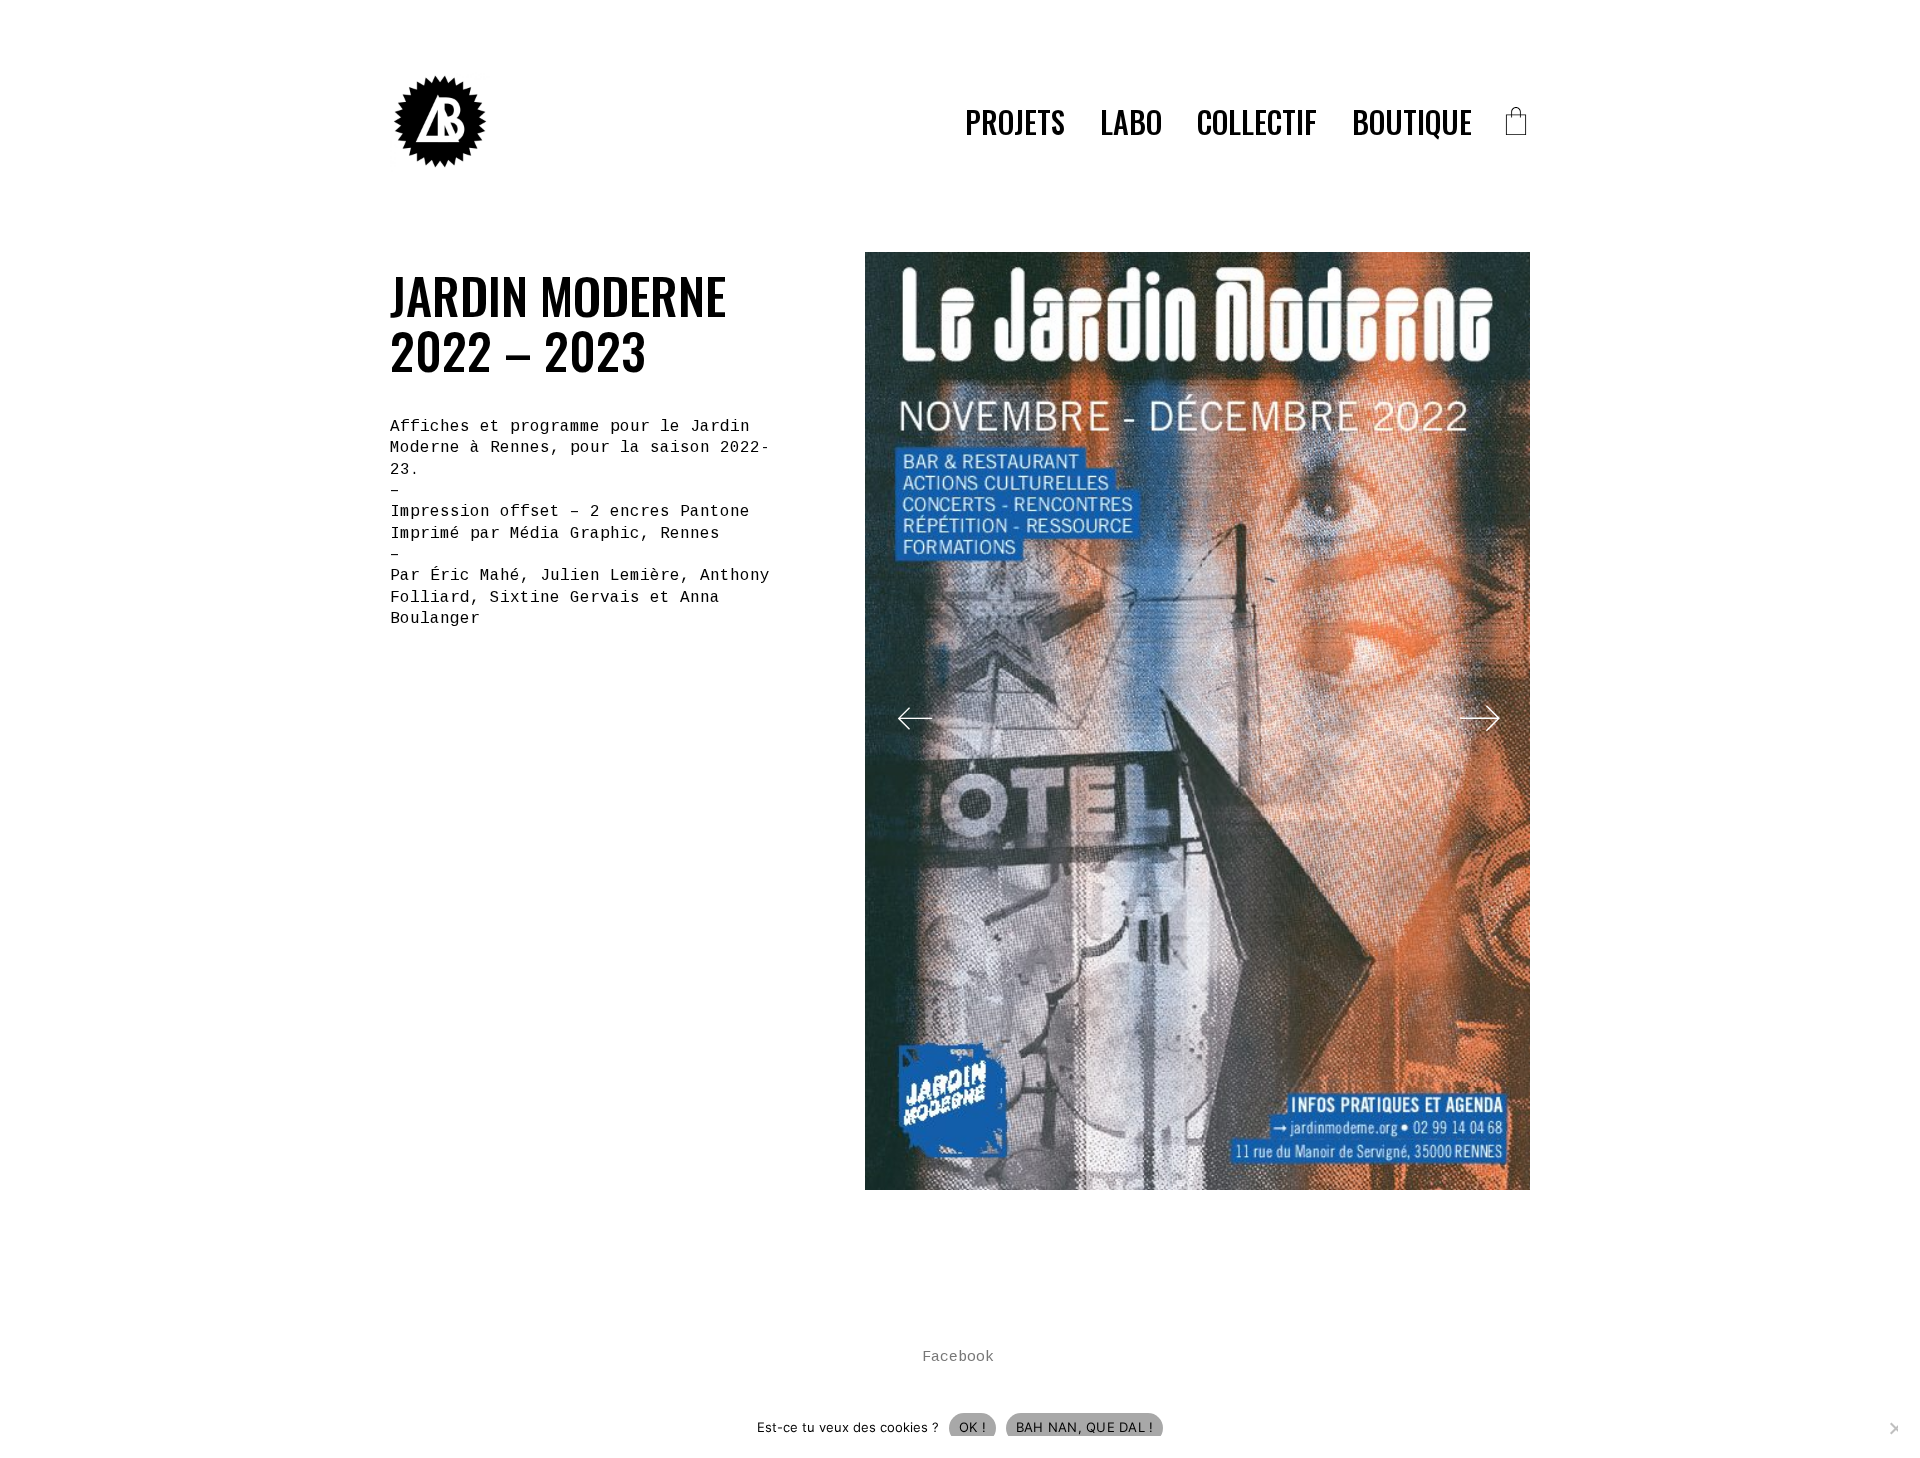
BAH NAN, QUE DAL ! (1085, 1427)
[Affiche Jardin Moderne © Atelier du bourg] (1197, 721)
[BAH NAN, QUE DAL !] (1895, 1428)
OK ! (972, 1427)
